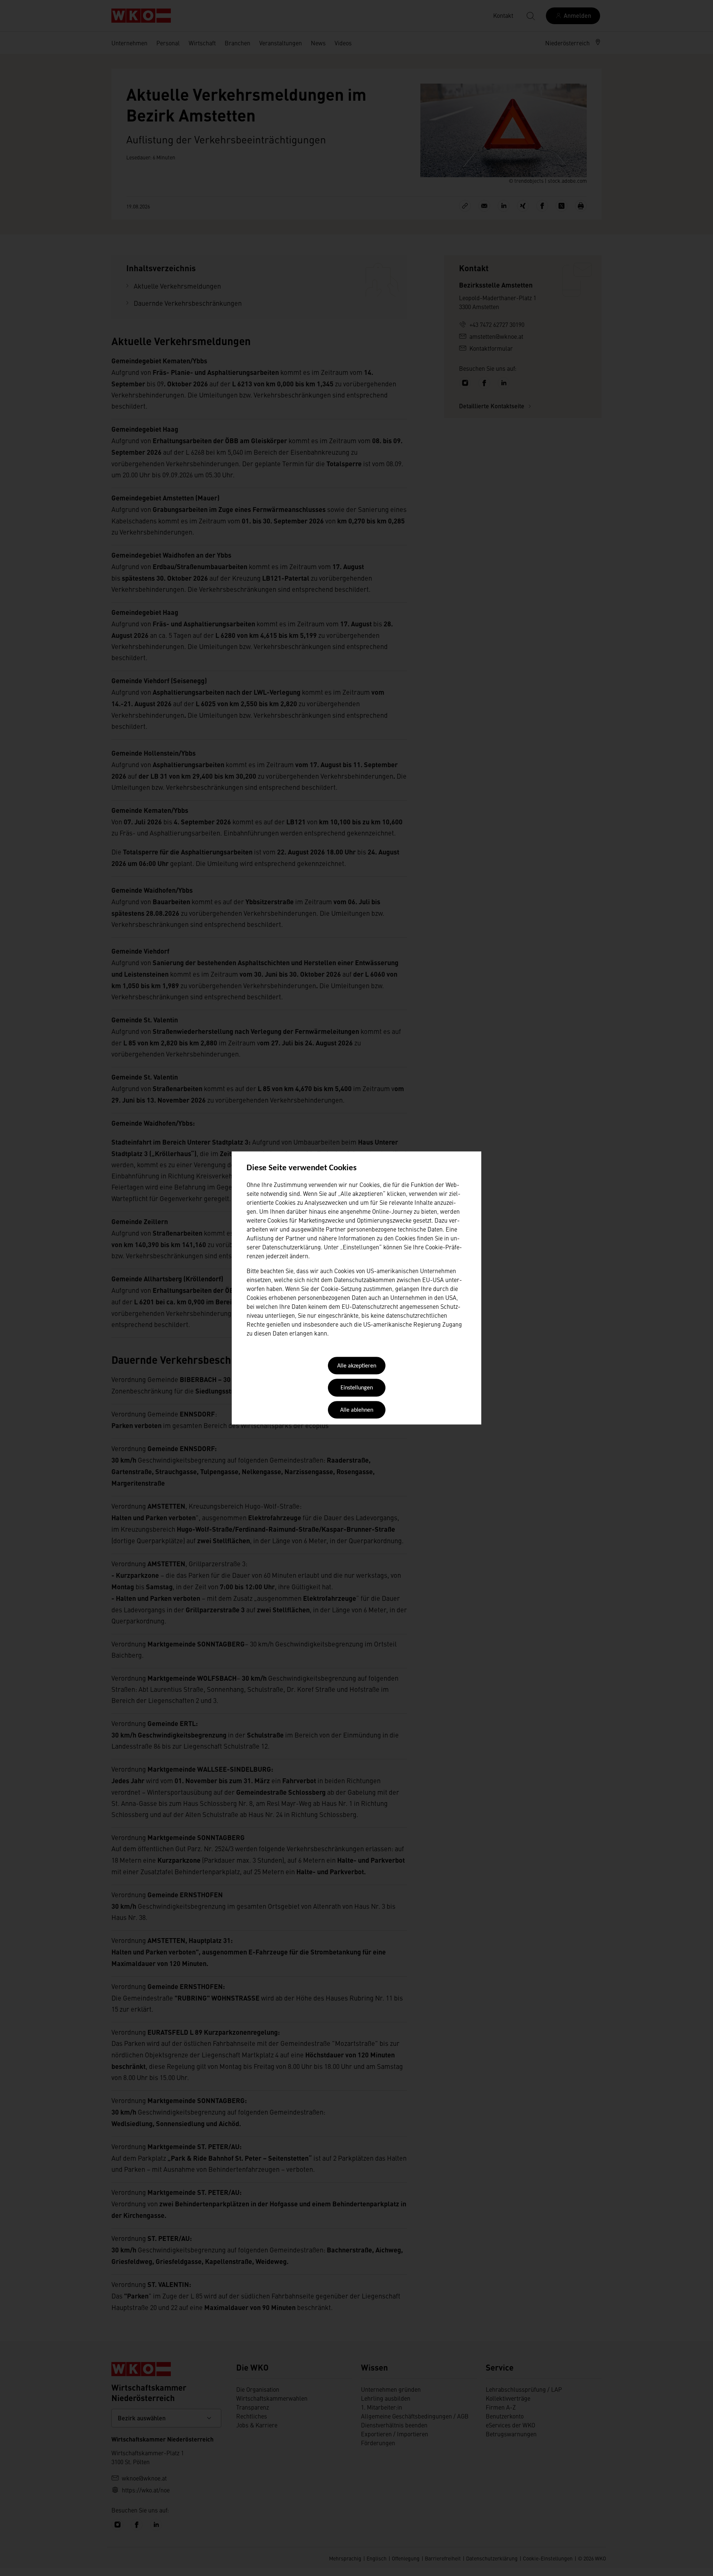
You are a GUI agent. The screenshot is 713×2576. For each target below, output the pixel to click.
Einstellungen (357, 1388)
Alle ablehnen (357, 1410)
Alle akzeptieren (357, 1366)
